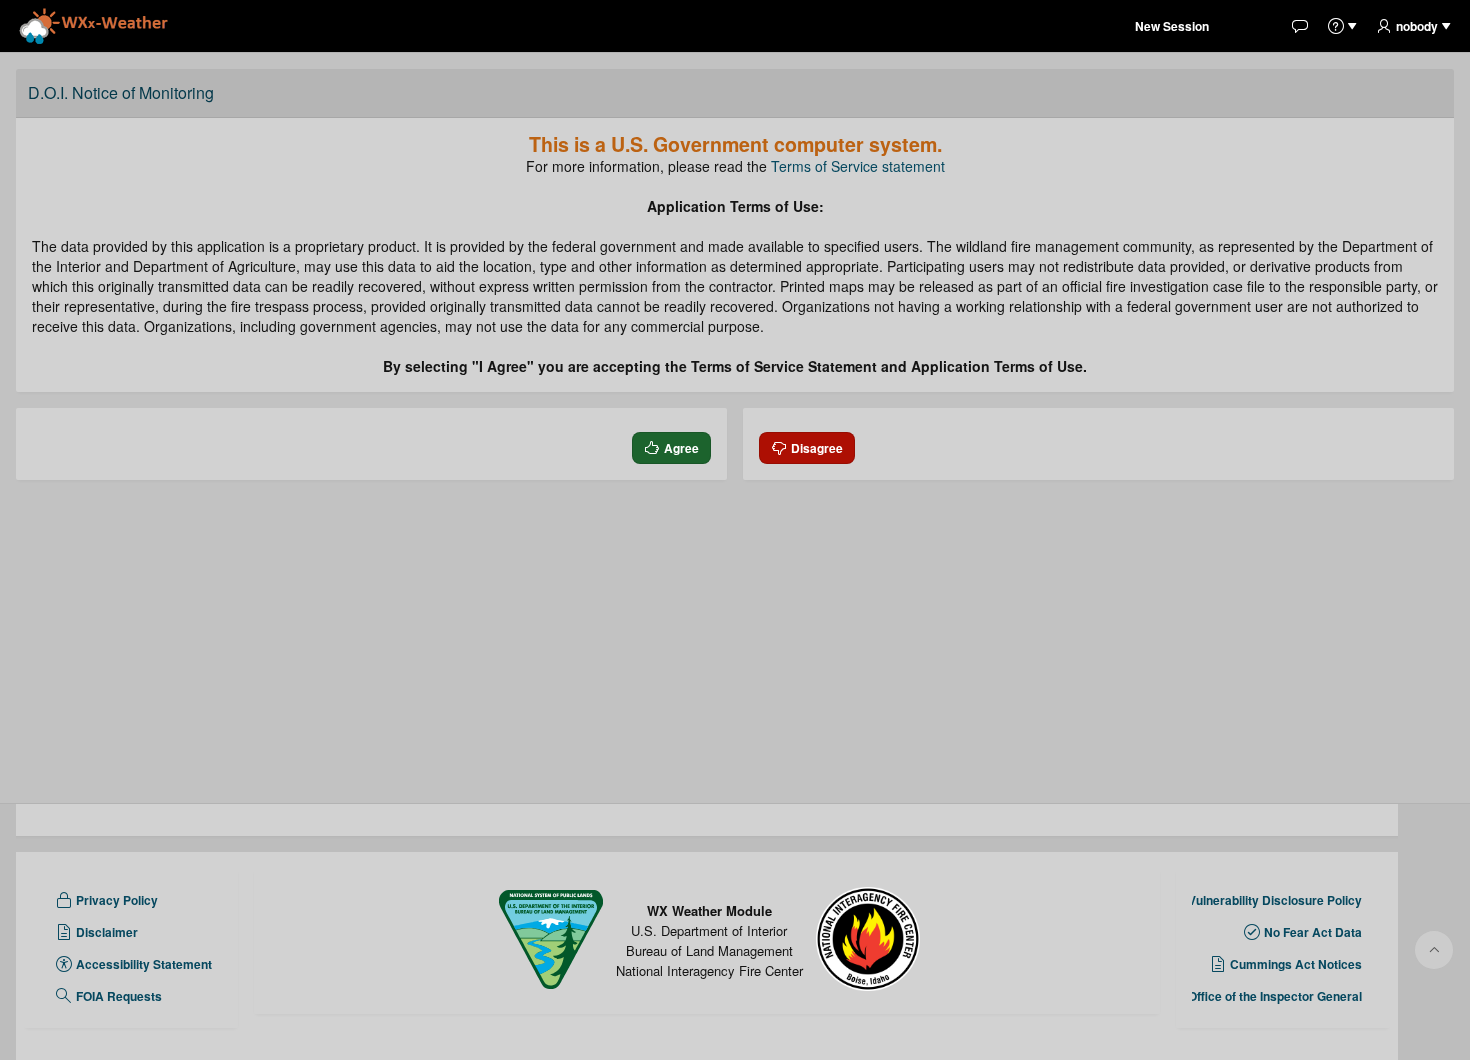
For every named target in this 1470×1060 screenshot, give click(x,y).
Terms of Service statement (858, 166)
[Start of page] (1434, 950)
